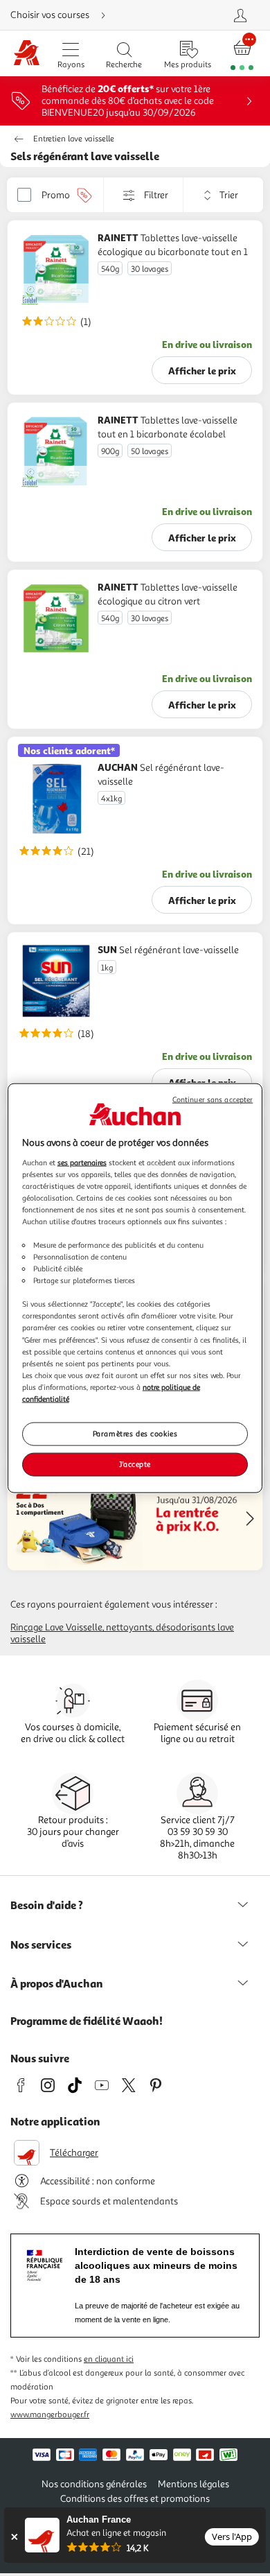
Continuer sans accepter (213, 1100)
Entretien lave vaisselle (74, 139)
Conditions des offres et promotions (135, 2499)
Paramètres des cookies (135, 1434)
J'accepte (135, 1463)
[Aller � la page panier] (242, 54)
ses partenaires (82, 1162)
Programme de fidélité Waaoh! (87, 2021)
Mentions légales (193, 2484)
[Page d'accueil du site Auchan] (27, 54)
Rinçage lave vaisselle (56, 1627)
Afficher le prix (202, 371)
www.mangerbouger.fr (50, 2415)
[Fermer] (14, 2537)
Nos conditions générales (94, 2484)
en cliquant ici (109, 2359)
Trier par (193, 195)
